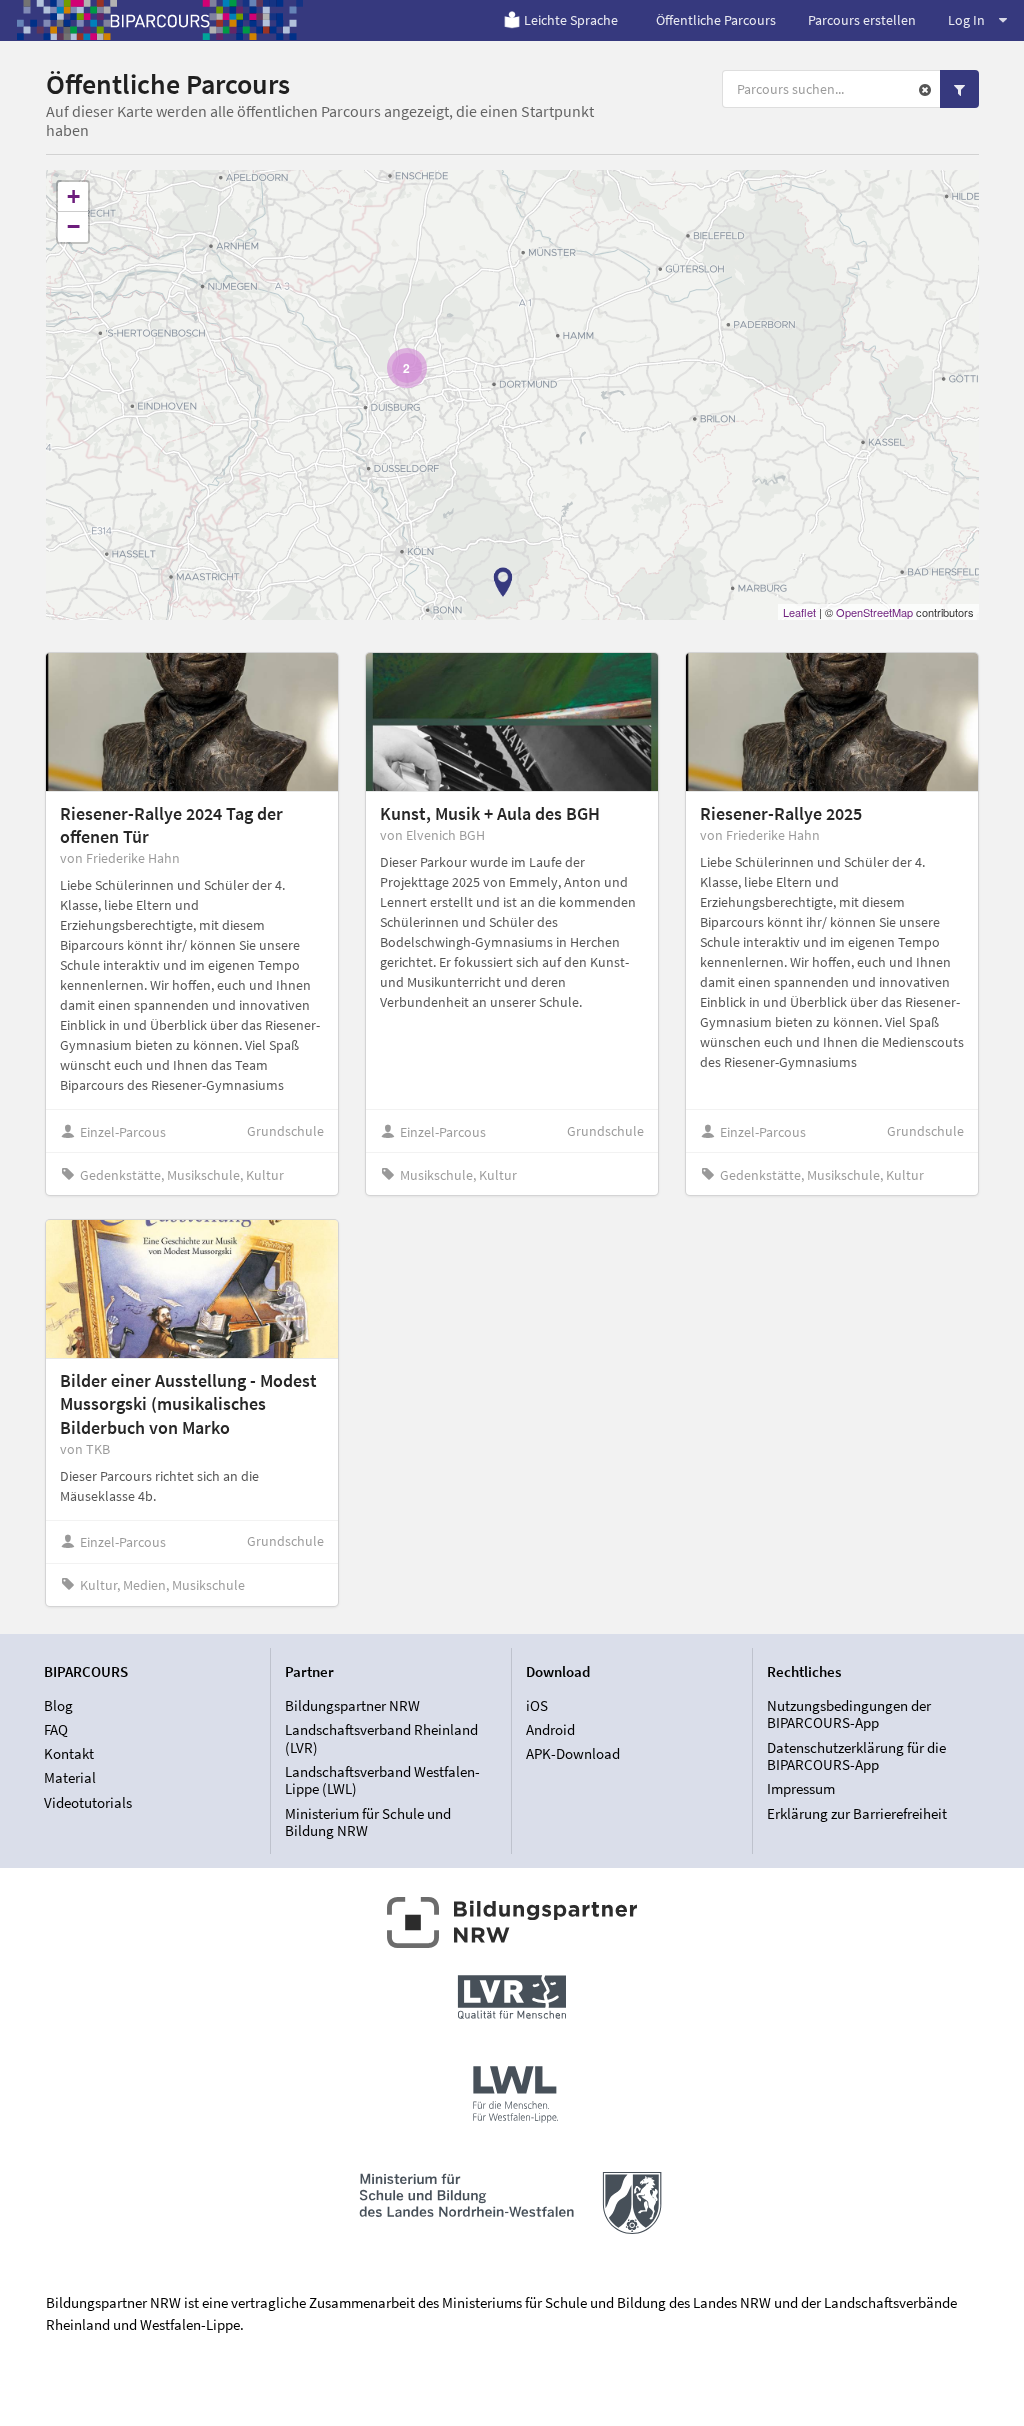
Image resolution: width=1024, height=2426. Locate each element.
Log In (966, 20)
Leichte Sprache (571, 20)
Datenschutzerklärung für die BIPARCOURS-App (856, 1756)
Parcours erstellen (862, 20)
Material (70, 1777)
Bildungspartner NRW (352, 1706)
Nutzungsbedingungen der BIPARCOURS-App (849, 1715)
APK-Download (573, 1753)
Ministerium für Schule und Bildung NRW (368, 1821)
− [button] (73, 226)
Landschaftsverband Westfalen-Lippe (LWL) (382, 1780)
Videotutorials (88, 1802)
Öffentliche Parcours (716, 20)
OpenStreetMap (874, 612)
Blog (58, 1706)
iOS (537, 1706)
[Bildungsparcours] (160, 20)
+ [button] (73, 196)
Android (550, 1729)
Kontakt (69, 1753)
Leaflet (799, 612)
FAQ (56, 1729)
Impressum (801, 1788)
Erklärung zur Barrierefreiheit (857, 1813)
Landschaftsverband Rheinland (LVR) (381, 1738)
